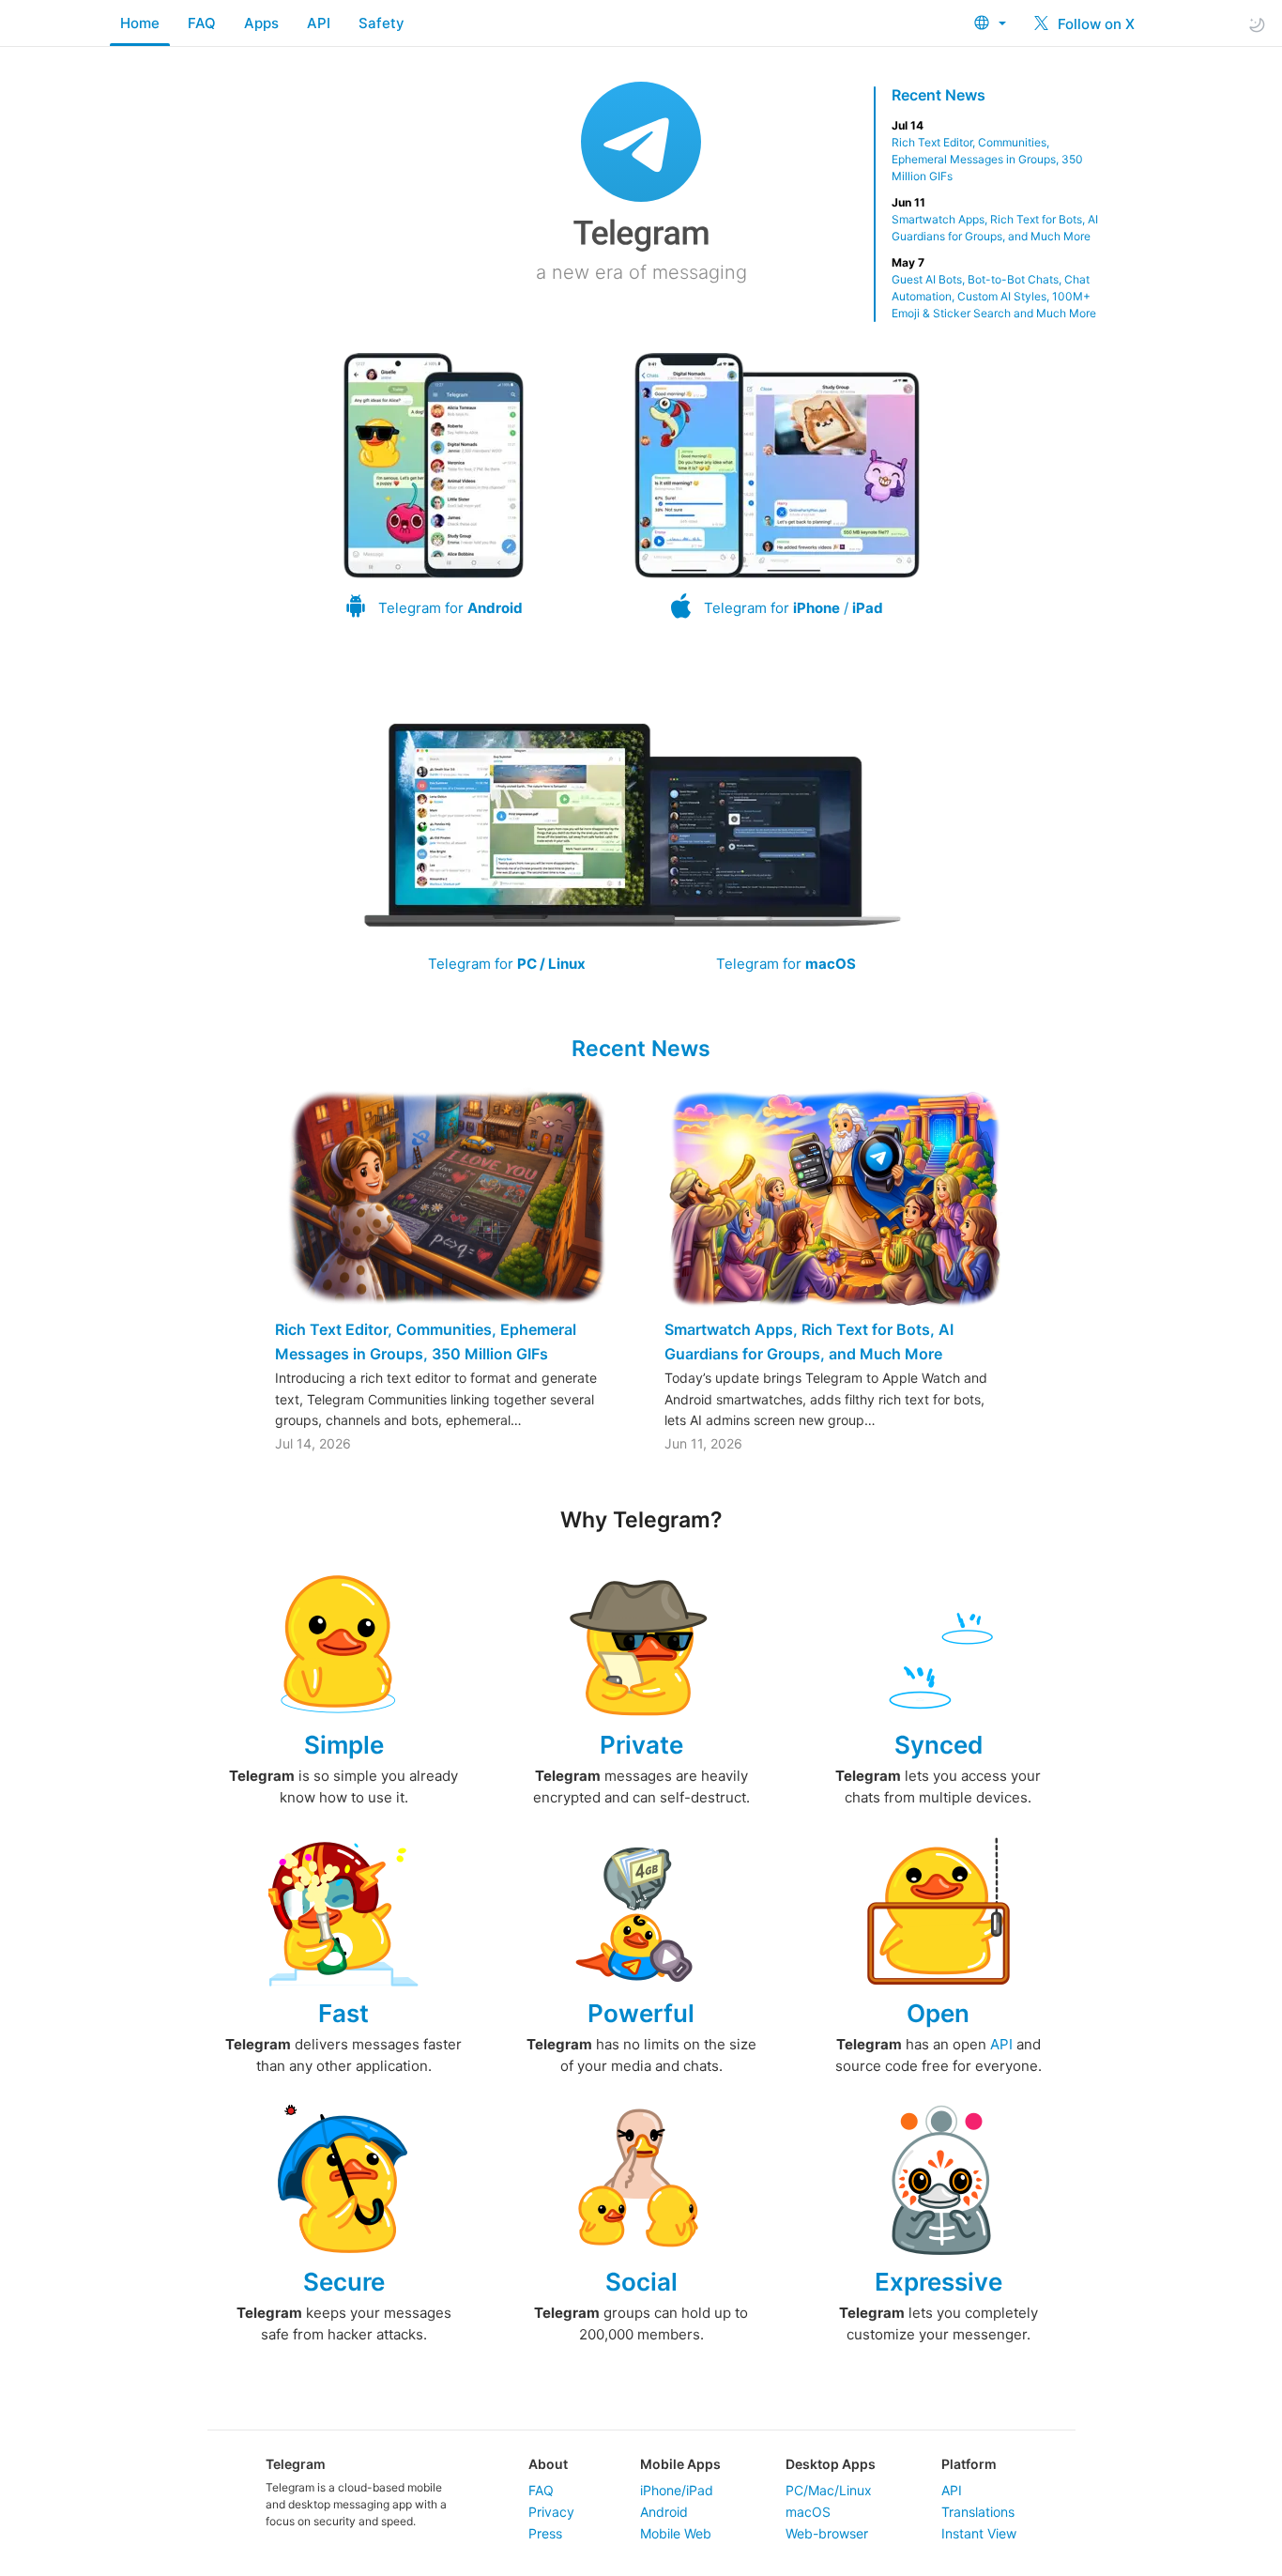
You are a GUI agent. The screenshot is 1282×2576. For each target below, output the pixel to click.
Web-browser (827, 2533)
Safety (382, 23)
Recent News (939, 95)
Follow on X (1094, 24)
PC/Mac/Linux (829, 2490)
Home (140, 23)
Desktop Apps (831, 2464)
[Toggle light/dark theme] (1257, 24)
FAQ (202, 23)
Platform (969, 2464)
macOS (808, 2512)
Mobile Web (676, 2533)
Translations (978, 2512)
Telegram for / (794, 608)
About (548, 2464)
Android (664, 2512)
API (319, 23)
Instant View (979, 2533)
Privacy (551, 2512)
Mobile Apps (680, 2464)
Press (545, 2533)
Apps (261, 23)
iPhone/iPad (677, 2490)
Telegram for (450, 608)
